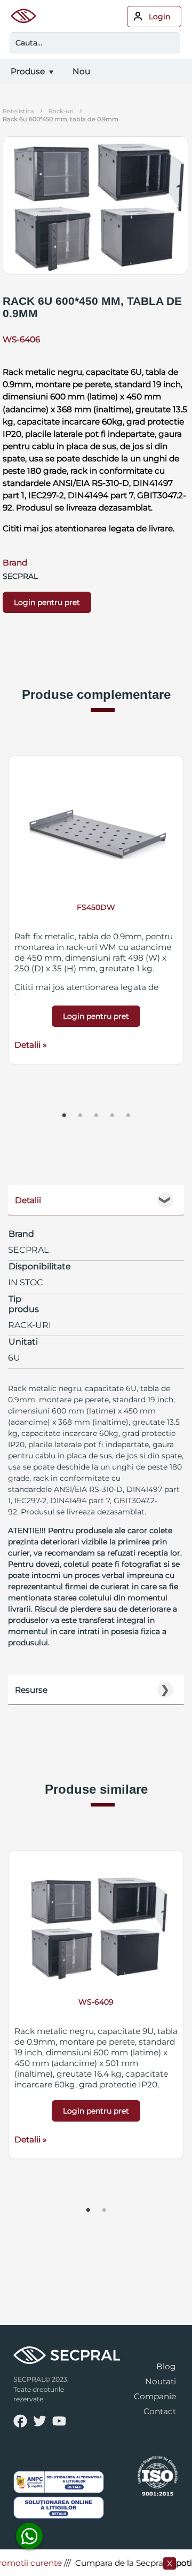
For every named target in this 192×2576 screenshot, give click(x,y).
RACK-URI (61, 111)
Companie (155, 2396)
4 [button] (112, 1116)
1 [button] (64, 1116)
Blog (166, 2366)
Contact (160, 2411)
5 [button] (128, 1116)
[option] (96, 910)
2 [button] (80, 1116)
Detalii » (30, 1045)
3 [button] (96, 1116)
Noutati (161, 2381)
